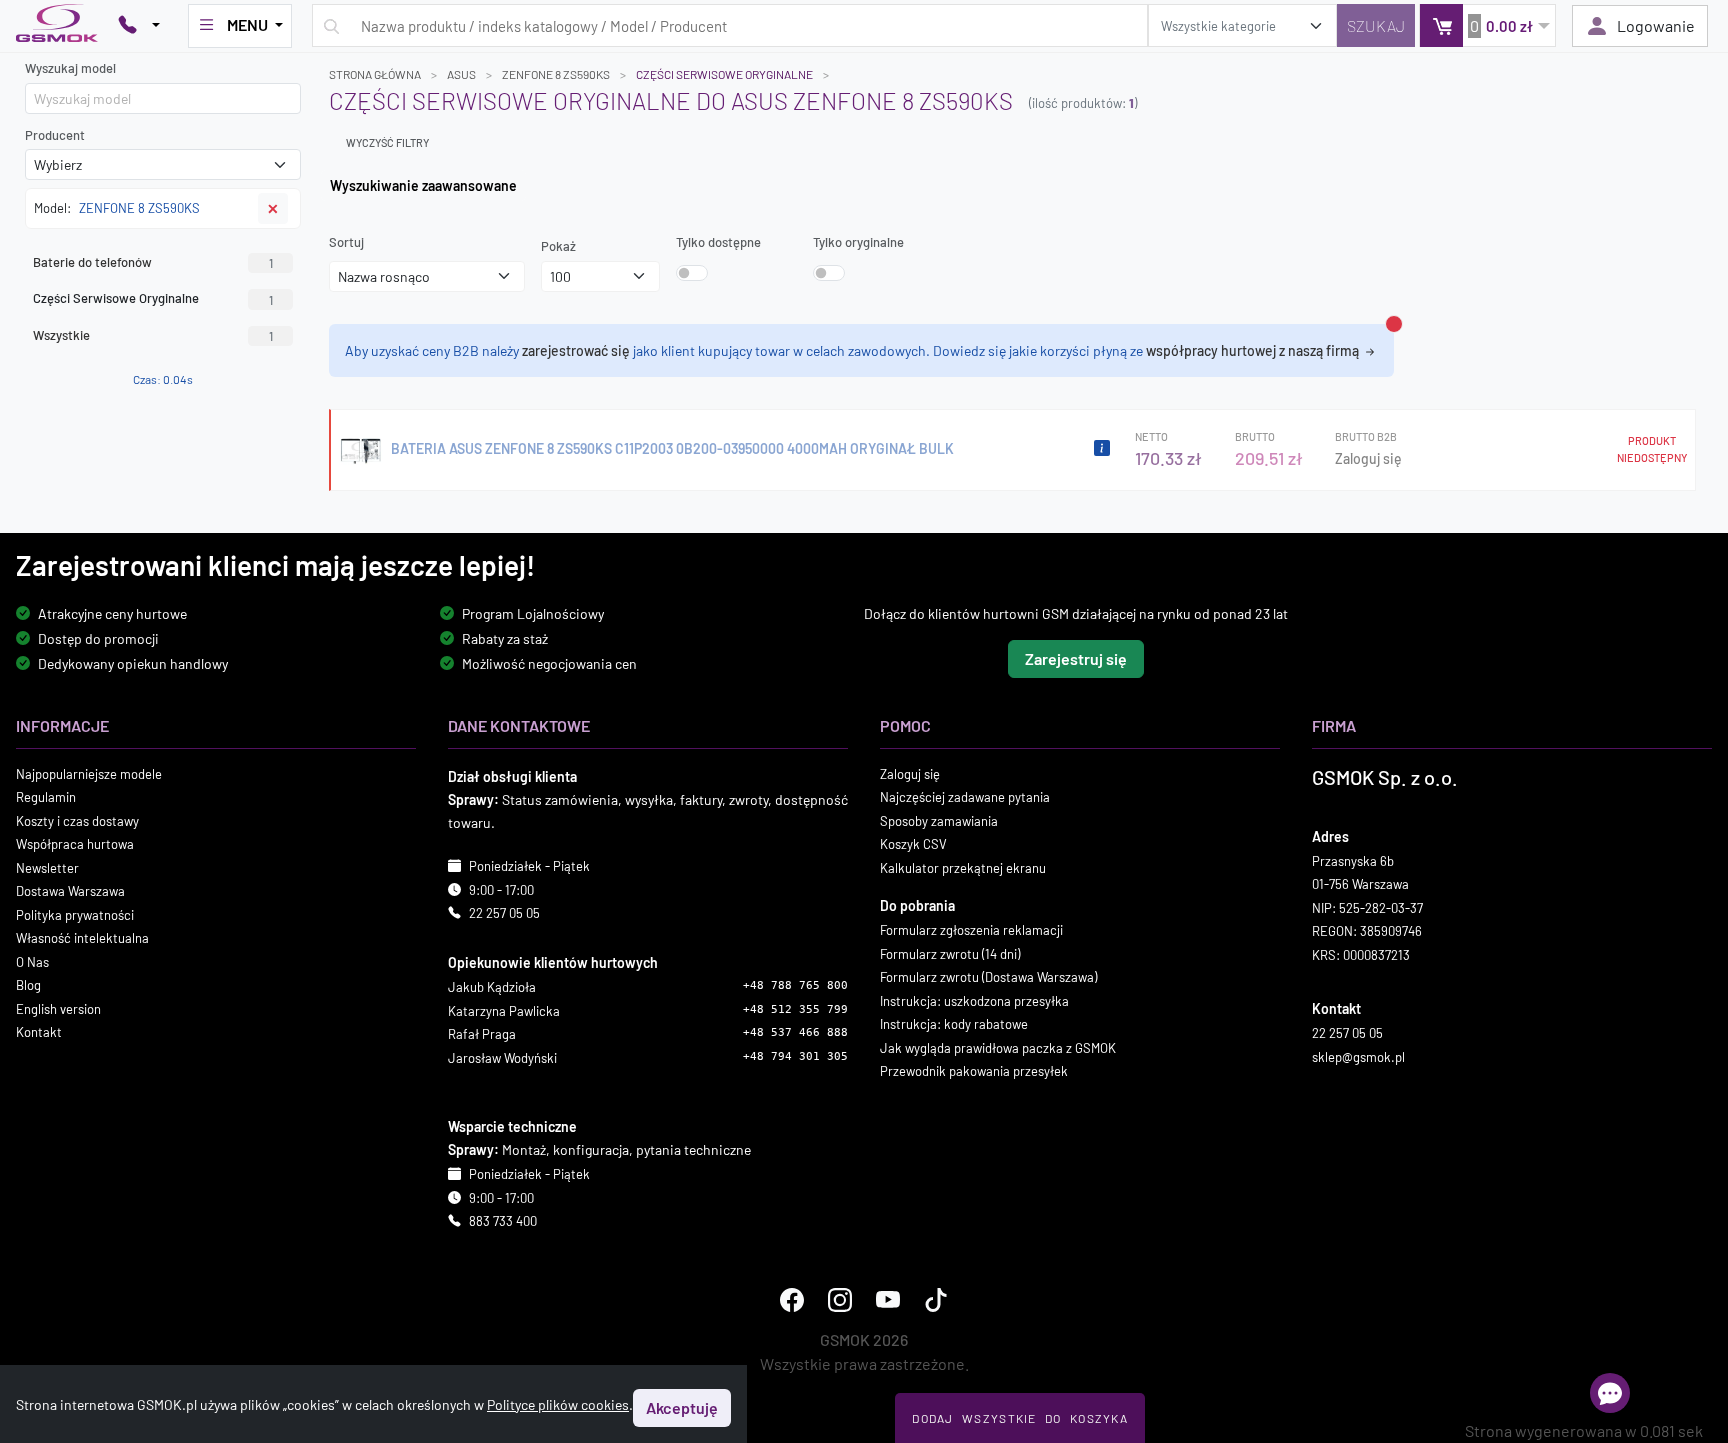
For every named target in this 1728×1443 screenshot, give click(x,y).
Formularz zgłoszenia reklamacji (971, 930)
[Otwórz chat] (1610, 1393)
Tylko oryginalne (858, 242)
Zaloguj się (1368, 458)
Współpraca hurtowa (75, 844)
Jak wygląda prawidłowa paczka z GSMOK (998, 1047)
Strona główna (375, 74)
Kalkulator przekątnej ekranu (963, 867)
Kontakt (39, 1032)
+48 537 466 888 (795, 1032)
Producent (55, 135)
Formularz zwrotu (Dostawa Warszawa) (988, 977)
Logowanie (1656, 25)
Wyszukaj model (70, 68)
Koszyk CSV (913, 844)
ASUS (461, 74)
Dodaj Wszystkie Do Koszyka (1020, 1418)
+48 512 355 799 (795, 1008)
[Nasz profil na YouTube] (888, 1299)
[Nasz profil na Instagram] (840, 1299)
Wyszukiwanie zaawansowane (423, 185)
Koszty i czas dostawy (77, 820)
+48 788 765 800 (795, 985)
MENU (247, 24)
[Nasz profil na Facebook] (792, 1299)
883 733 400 (503, 1221)
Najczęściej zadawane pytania (965, 797)
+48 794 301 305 (795, 1055)
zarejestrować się (576, 350)
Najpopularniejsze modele (89, 773)
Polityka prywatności (75, 914)
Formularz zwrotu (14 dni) (950, 953)
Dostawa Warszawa (70, 891)
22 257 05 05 (504, 913)
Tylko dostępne (718, 242)
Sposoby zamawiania (939, 820)
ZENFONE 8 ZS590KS (556, 74)
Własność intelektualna (82, 938)
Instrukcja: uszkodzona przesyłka (974, 1000)
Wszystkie (153, 335)
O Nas (32, 961)
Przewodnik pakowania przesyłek (974, 1071)
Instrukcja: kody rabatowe (954, 1024)
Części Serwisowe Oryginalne (724, 74)
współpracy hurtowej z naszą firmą (1254, 350)
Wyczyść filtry (387, 142)
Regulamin (46, 797)
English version (58, 1008)
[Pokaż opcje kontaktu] (139, 26)
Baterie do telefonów (153, 262)
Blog (28, 985)
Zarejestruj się (1076, 657)
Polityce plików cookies (558, 1404)
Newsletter (47, 867)
